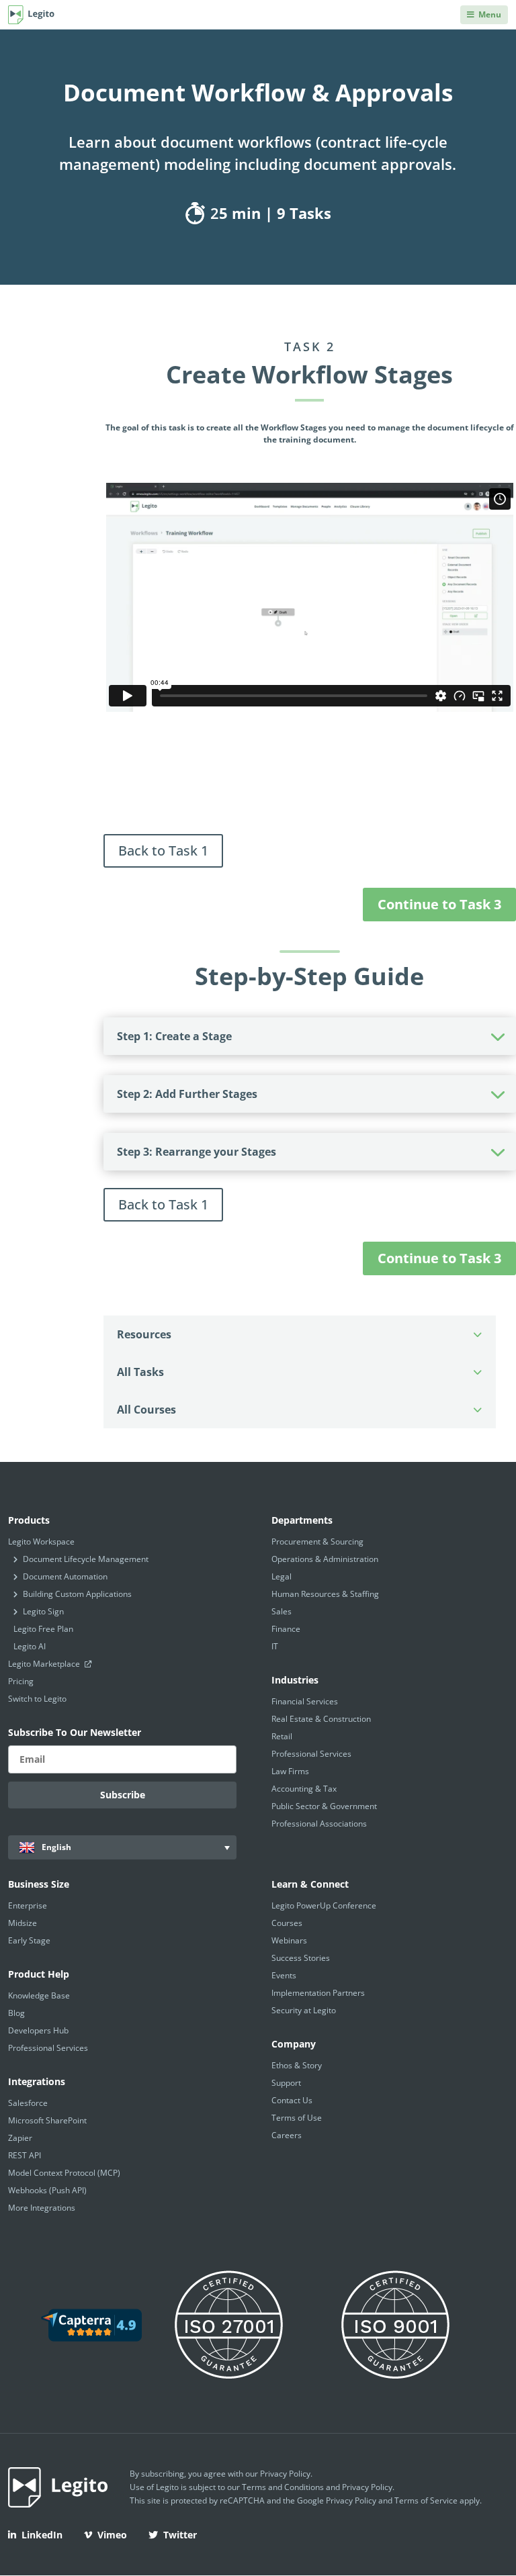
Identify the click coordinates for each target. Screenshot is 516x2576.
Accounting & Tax (304, 1789)
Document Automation (65, 1576)
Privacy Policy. (368, 2487)
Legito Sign (43, 1611)
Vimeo (112, 2535)
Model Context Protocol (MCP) (64, 2173)
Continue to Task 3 (439, 904)
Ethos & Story (297, 2065)
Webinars (289, 1940)
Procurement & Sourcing (317, 1542)
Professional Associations (319, 1824)
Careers (287, 2135)
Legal (282, 1576)
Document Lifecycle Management (86, 1559)
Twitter (180, 2535)
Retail (282, 1736)
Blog (16, 2013)
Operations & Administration (325, 1559)
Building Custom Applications (77, 1594)
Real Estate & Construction (321, 1719)
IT (275, 1646)
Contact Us (292, 2100)
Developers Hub (38, 2030)
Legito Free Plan (43, 1629)
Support (286, 2083)
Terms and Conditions (283, 2487)
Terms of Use (297, 2118)
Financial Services (305, 1701)
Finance (286, 1629)
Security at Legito (304, 2010)
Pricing (21, 1681)
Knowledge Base (39, 1995)
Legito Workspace (41, 1542)
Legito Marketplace (45, 1664)
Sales (282, 1611)
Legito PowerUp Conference (324, 1905)
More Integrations (42, 2208)
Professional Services (311, 1754)
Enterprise (28, 1905)
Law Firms (290, 1771)
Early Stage (29, 1940)
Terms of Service (426, 2500)
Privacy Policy (285, 2474)
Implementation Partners (318, 1993)
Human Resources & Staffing (325, 1594)
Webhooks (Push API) (47, 2190)
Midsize (23, 1923)
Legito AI (30, 1646)
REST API (25, 2155)
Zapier (20, 2138)
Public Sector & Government (324, 1806)
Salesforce (28, 2103)
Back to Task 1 (163, 850)
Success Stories (301, 1958)
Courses (287, 1923)
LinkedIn (42, 2535)
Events (284, 1975)
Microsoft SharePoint (47, 2120)
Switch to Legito (37, 1699)
